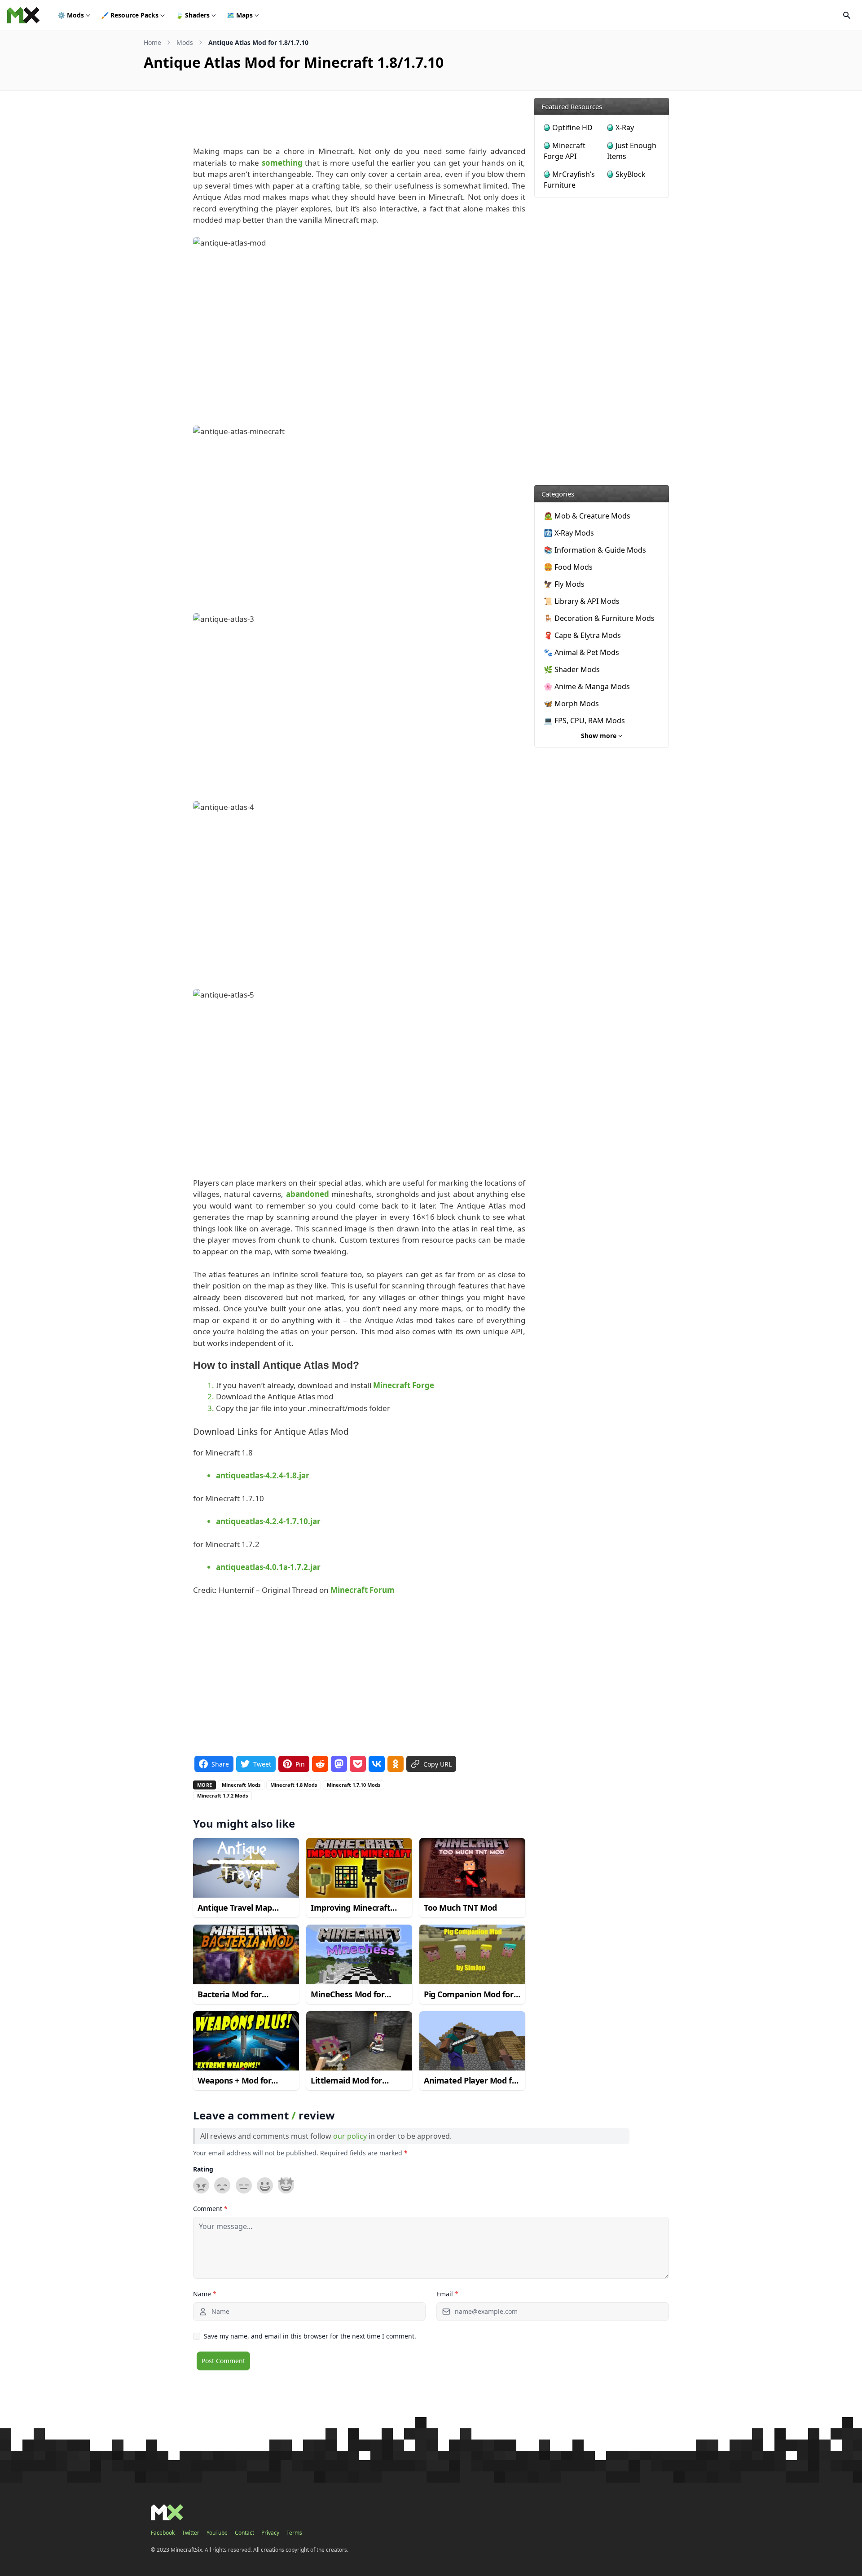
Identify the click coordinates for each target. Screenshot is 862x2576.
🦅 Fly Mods (564, 584)
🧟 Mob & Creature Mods (587, 516)
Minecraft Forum (363, 1590)
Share (220, 1764)
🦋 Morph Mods (571, 703)
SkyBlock (631, 174)
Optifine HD (572, 127)
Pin (300, 1764)
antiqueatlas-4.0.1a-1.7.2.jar (268, 1567)
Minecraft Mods (241, 1785)
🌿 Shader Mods (572, 669)
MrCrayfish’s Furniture (569, 180)
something (282, 163)
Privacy (270, 2533)
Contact (244, 2533)
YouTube (217, 2533)
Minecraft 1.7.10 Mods (354, 1785)
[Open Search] (847, 15)
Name (205, 2294)
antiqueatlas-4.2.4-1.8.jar (263, 1475)
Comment (210, 2209)
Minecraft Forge (404, 1385)
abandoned (308, 1194)
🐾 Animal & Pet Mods (581, 652)
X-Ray (625, 127)
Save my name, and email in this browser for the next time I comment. (310, 2336)
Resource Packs (130, 15)
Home (152, 42)
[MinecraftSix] (23, 15)
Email (447, 2294)
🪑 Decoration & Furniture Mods (599, 618)
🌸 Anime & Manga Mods (587, 686)
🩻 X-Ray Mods (569, 533)
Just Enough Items (632, 151)
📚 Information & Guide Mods (595, 550)
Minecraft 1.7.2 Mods (222, 1796)
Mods (71, 15)
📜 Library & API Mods (582, 601)
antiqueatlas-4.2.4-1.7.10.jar (268, 1521)
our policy (350, 2136)
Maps (240, 15)
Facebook (163, 2533)
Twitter (191, 2533)
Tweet (262, 1764)
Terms (294, 2533)
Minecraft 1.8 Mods (294, 1785)
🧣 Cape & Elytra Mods (582, 635)
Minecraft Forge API (565, 151)
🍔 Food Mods (568, 567)
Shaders (193, 15)
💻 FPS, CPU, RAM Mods (584, 721)
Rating (203, 2169)
